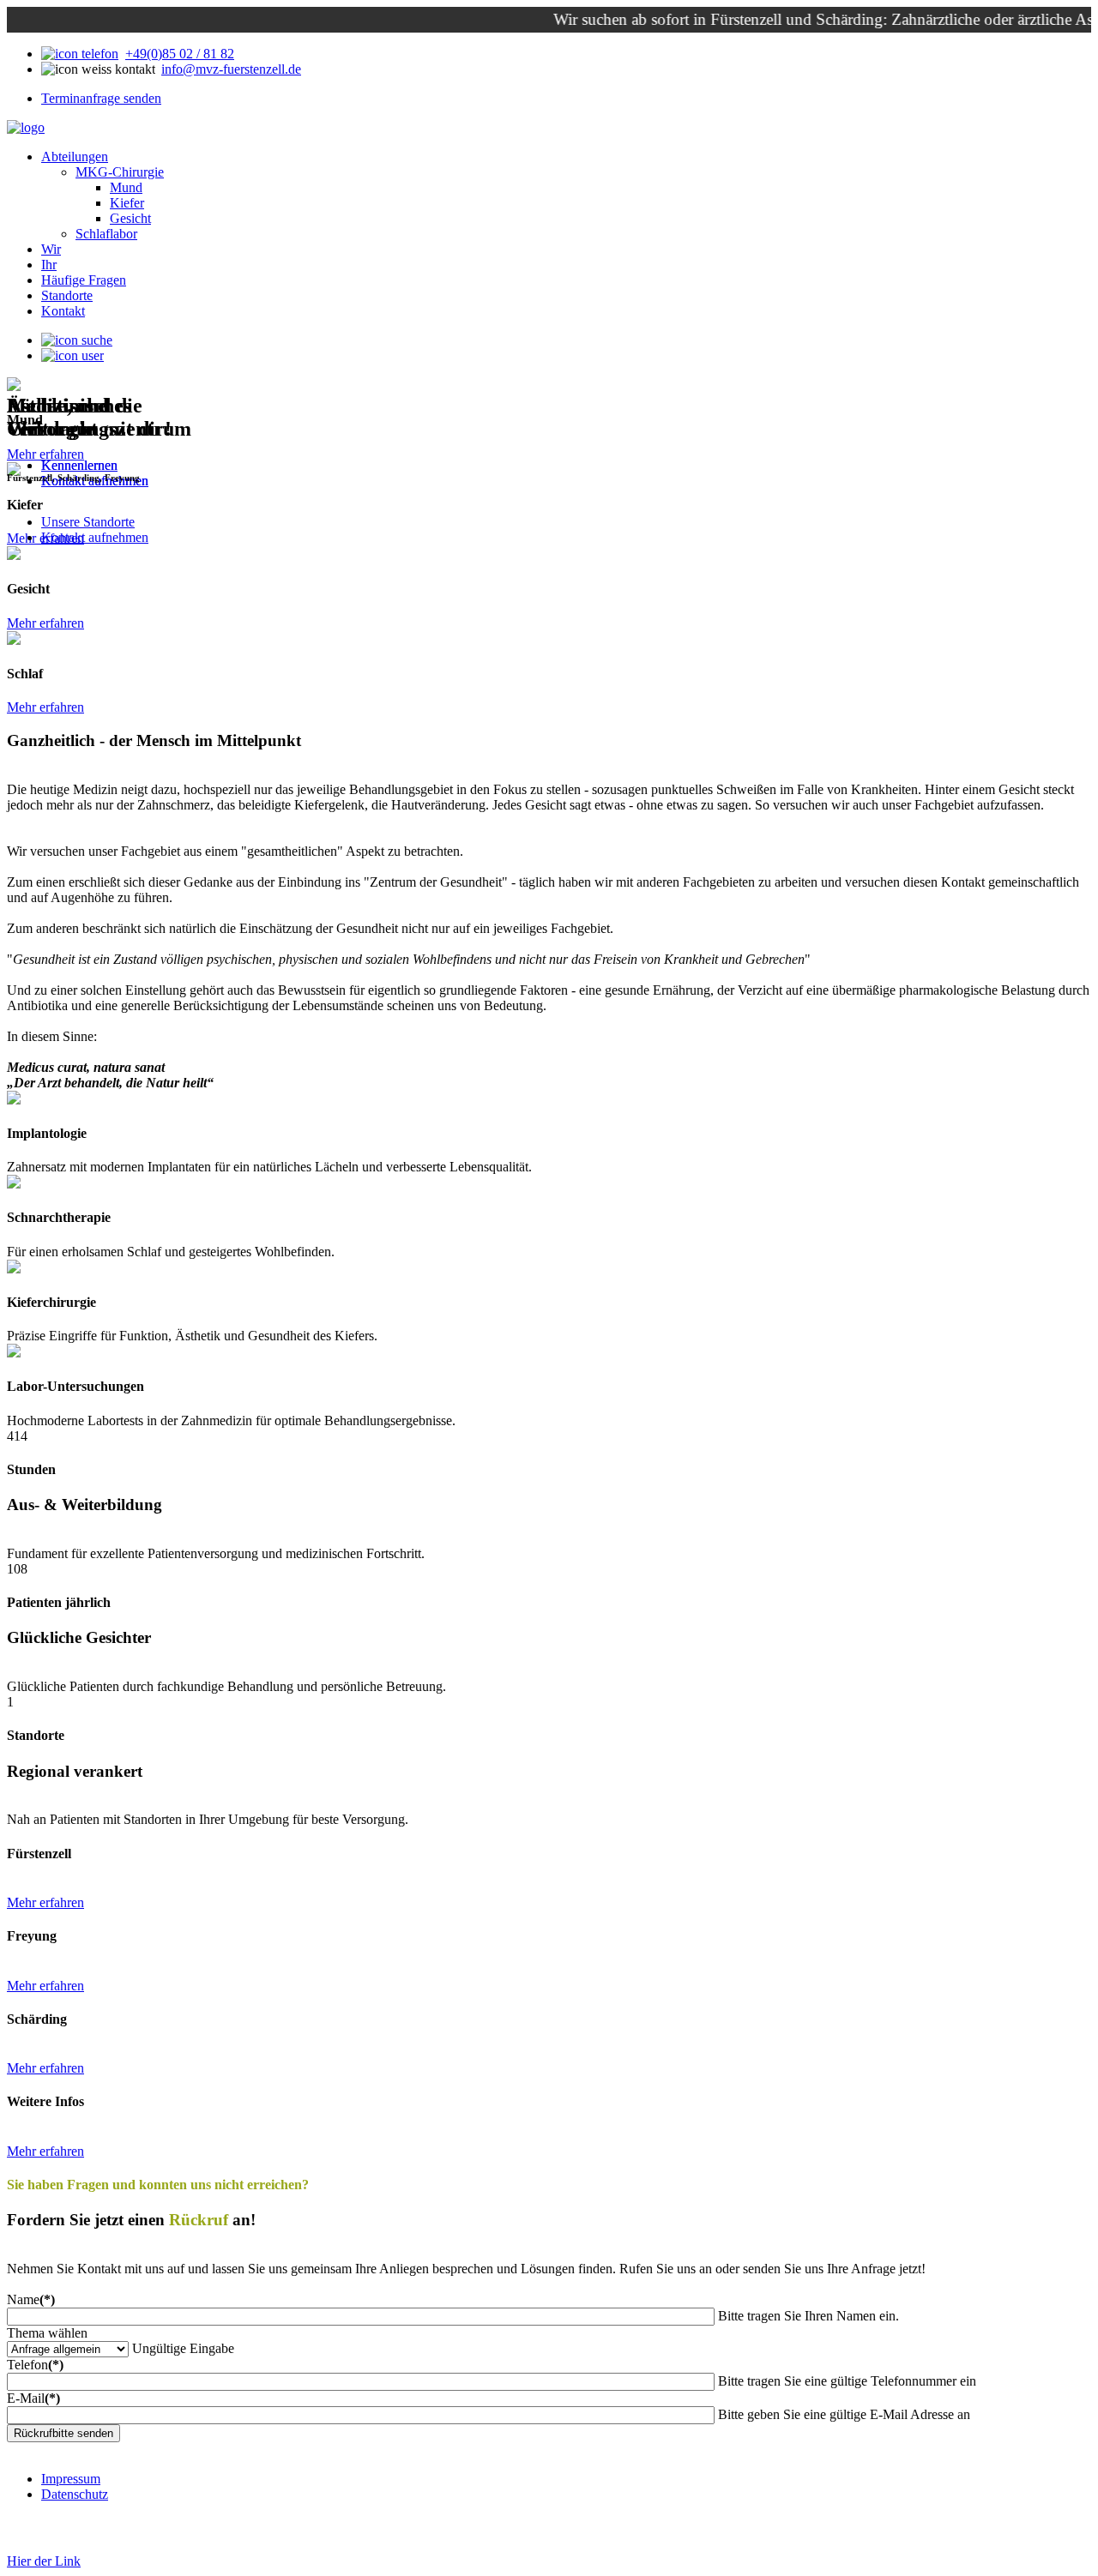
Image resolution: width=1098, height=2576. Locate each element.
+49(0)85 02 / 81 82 (180, 54)
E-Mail (33, 2398)
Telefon (35, 2365)
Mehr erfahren (45, 623)
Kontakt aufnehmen (95, 537)
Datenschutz (75, 2494)
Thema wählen (47, 2333)
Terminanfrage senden (101, 98)
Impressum (71, 2479)
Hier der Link (44, 2561)
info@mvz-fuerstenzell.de (231, 69)
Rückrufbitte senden (63, 2433)
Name (31, 2299)
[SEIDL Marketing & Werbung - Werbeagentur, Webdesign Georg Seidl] (24, 2546)
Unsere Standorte (88, 522)
